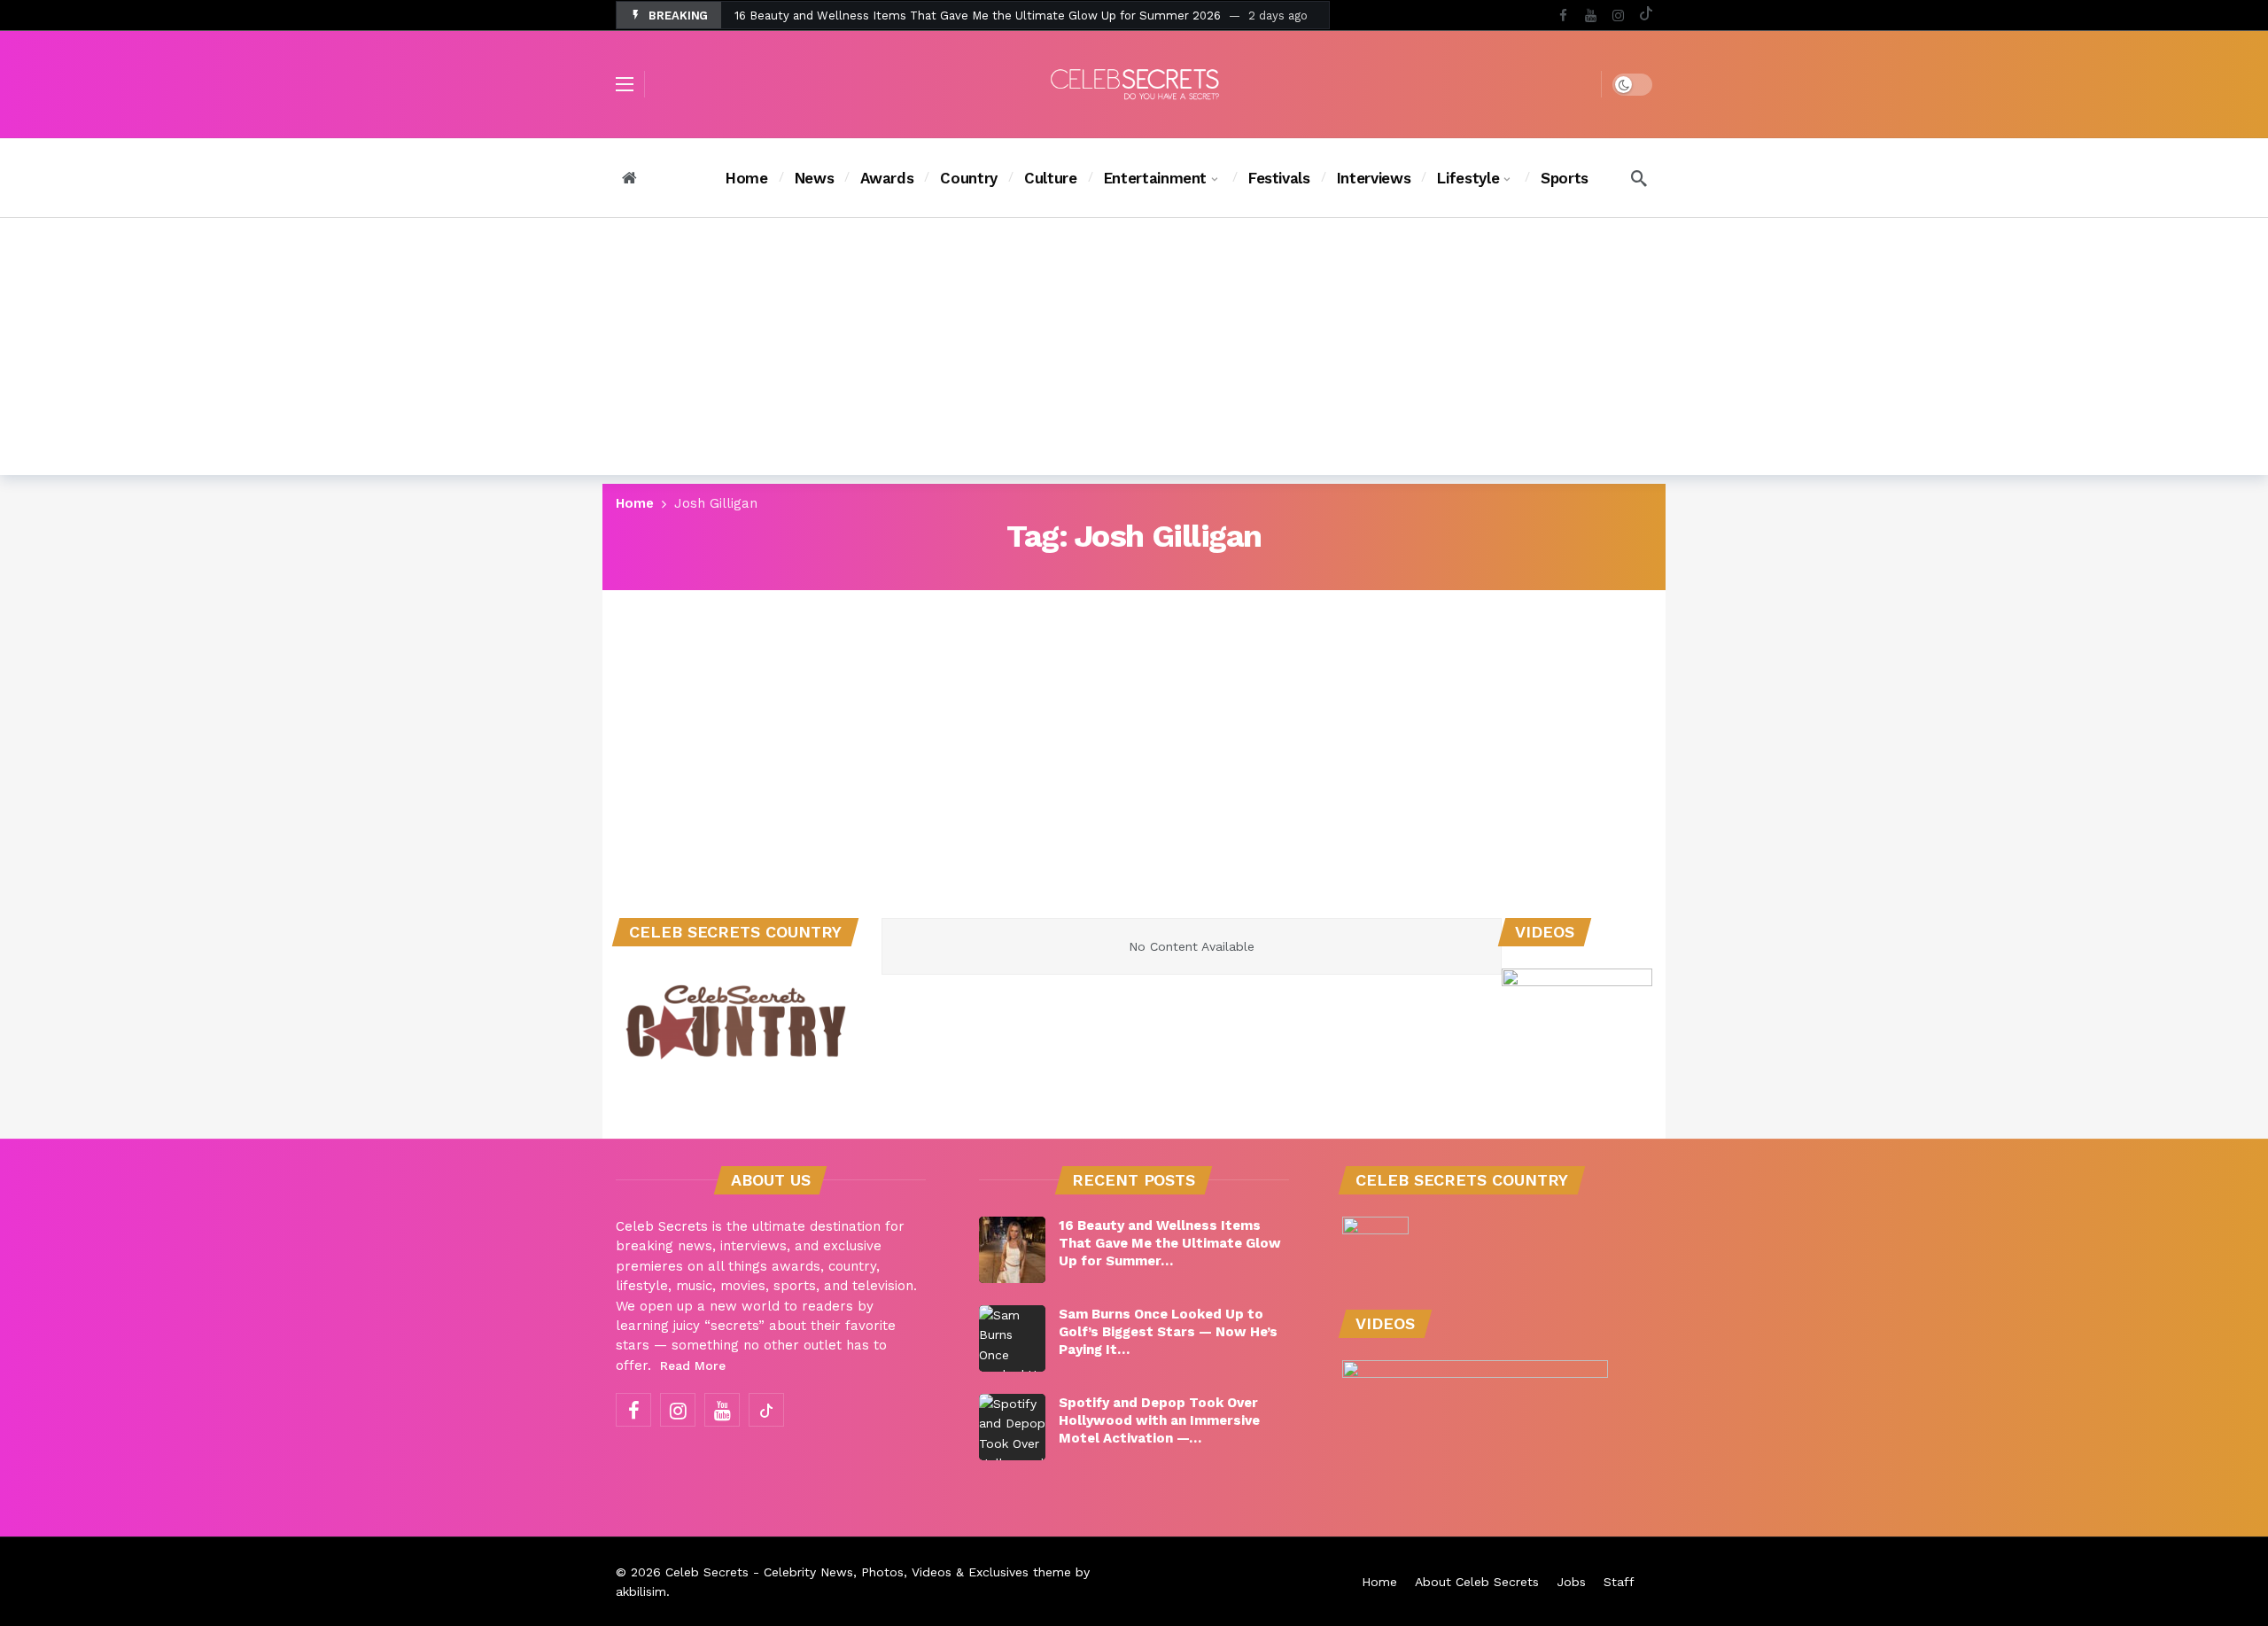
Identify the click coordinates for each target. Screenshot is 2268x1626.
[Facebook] (1563, 16)
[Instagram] (1618, 16)
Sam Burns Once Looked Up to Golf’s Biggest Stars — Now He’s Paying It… (1168, 1332)
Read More (693, 1365)
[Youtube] (1591, 16)
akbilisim (641, 1591)
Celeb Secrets (707, 1572)
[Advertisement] (1134, 351)
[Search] (1639, 178)
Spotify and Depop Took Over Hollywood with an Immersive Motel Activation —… (1159, 1420)
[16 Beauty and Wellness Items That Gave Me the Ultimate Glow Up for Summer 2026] (1012, 1250)
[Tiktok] (1646, 16)
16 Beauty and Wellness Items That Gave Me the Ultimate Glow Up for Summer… (1170, 1243)
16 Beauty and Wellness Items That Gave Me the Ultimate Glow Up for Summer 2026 (978, 16)
